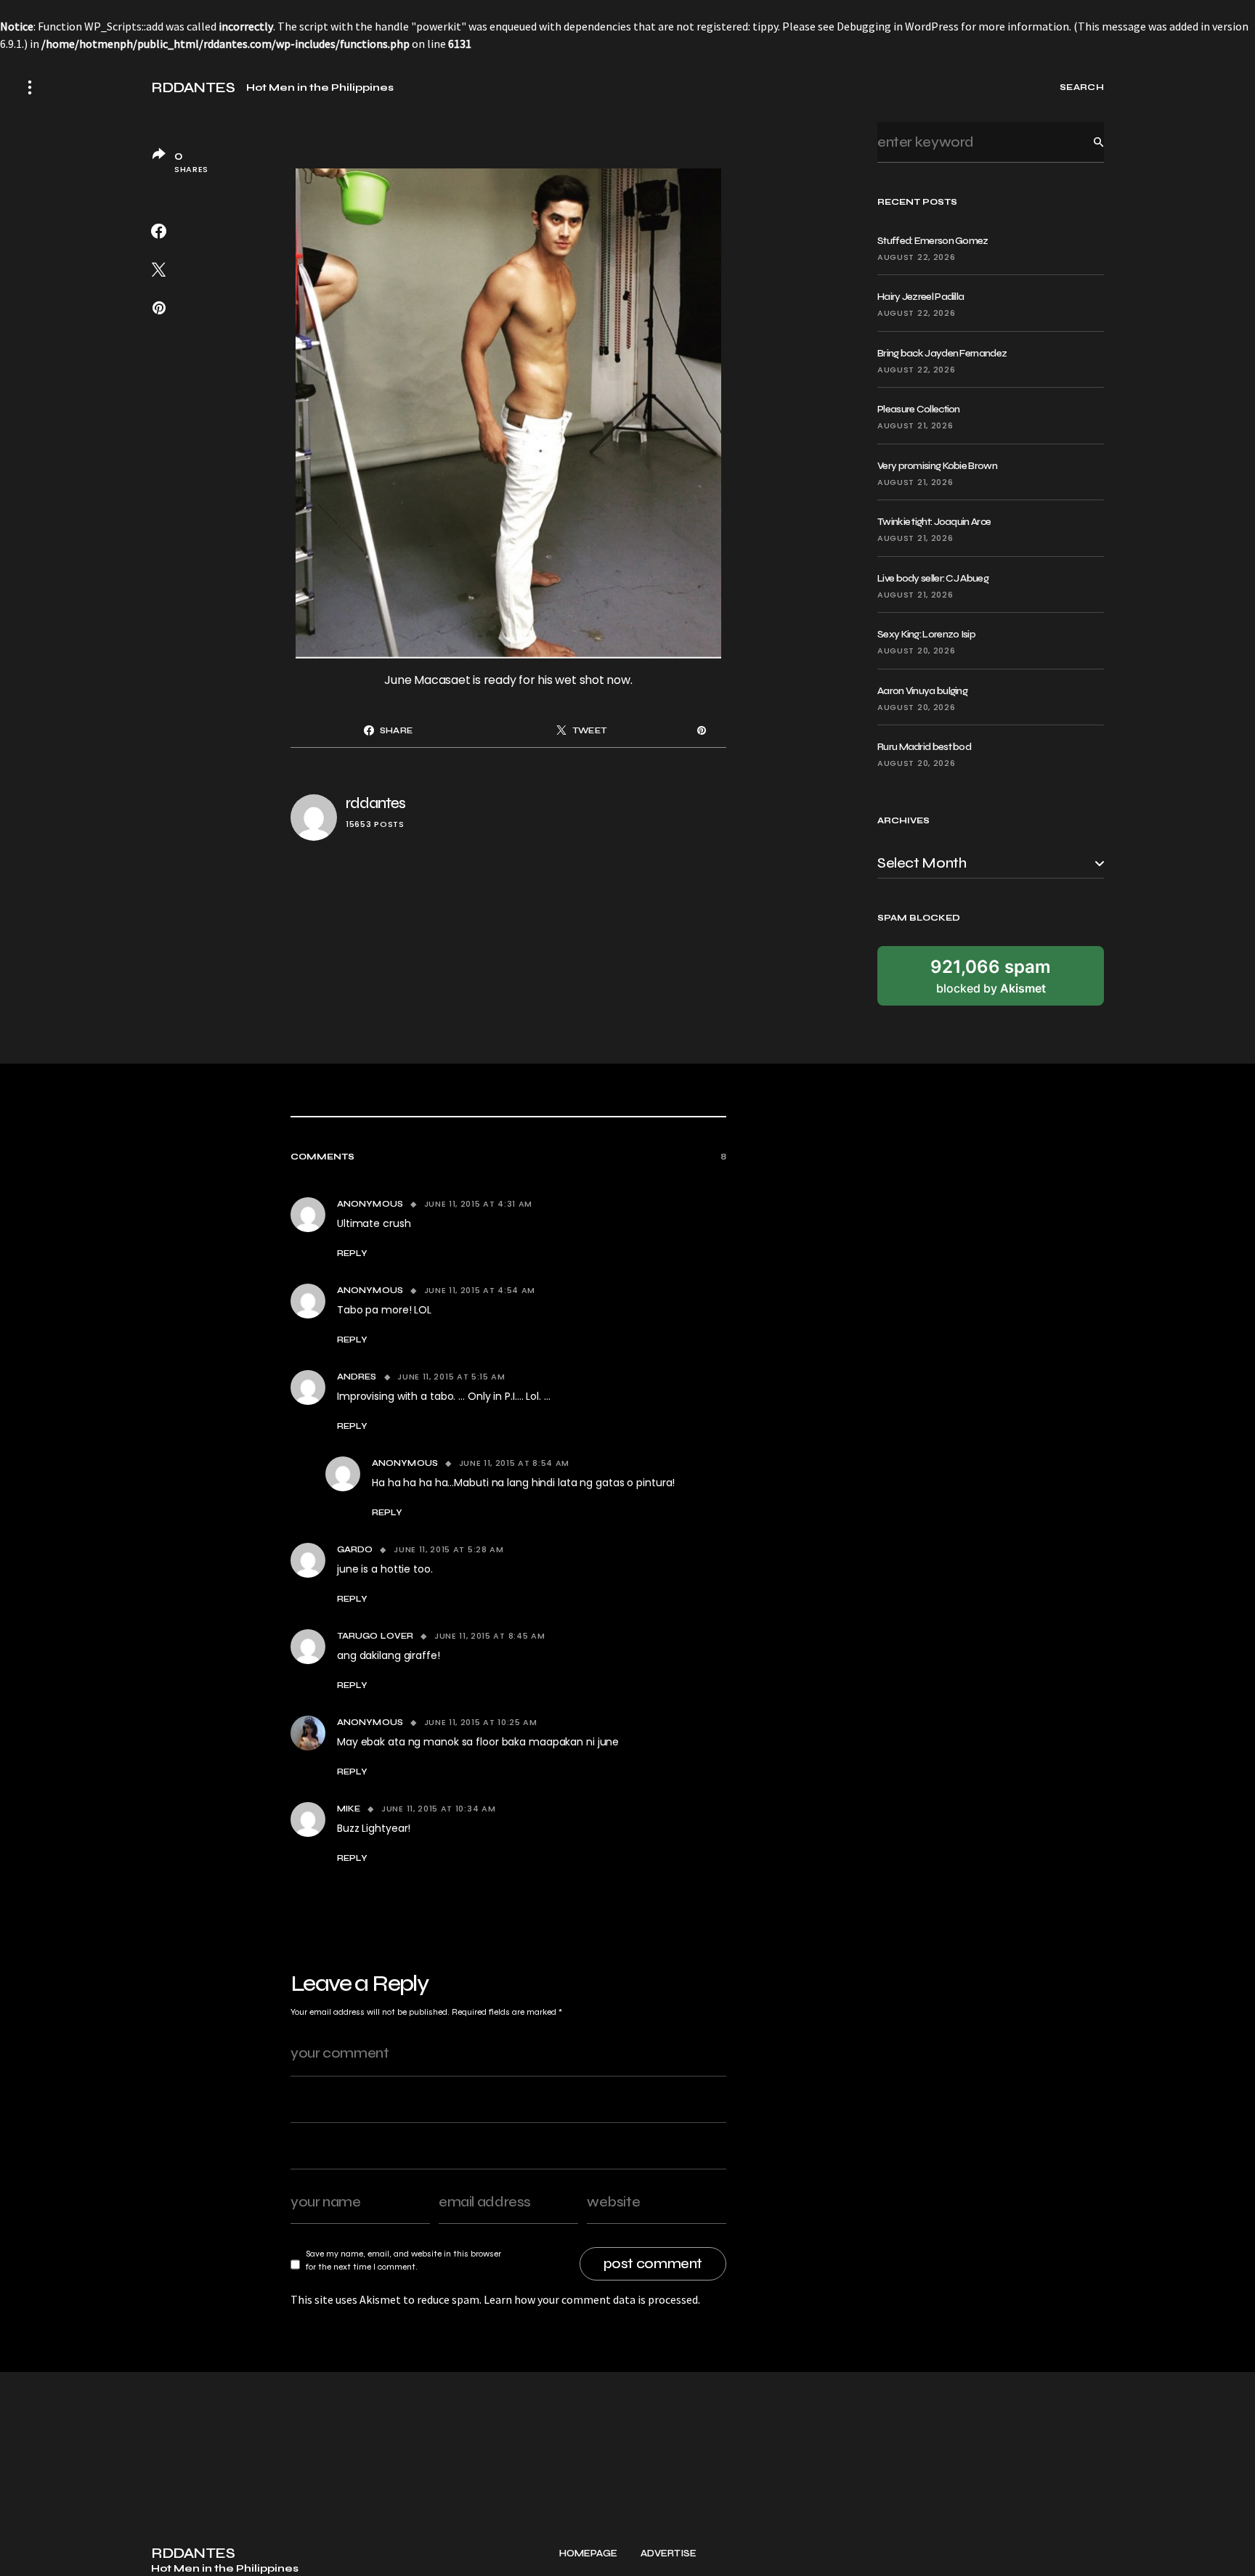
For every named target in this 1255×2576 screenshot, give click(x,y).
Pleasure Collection (919, 409)
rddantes (375, 803)
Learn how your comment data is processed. (592, 2299)
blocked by (991, 976)
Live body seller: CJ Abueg (933, 578)
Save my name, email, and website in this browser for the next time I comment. (403, 2260)
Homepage (588, 2554)
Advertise (669, 2554)
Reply (352, 1253)
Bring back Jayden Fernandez (942, 353)
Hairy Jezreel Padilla (921, 297)
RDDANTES (193, 88)
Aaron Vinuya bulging (922, 691)
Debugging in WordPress (898, 26)
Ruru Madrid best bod (924, 747)
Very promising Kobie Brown (937, 466)
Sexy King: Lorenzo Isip (926, 634)
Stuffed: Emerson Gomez (933, 241)
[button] (30, 87)
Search (1087, 142)
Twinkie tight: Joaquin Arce (934, 522)
